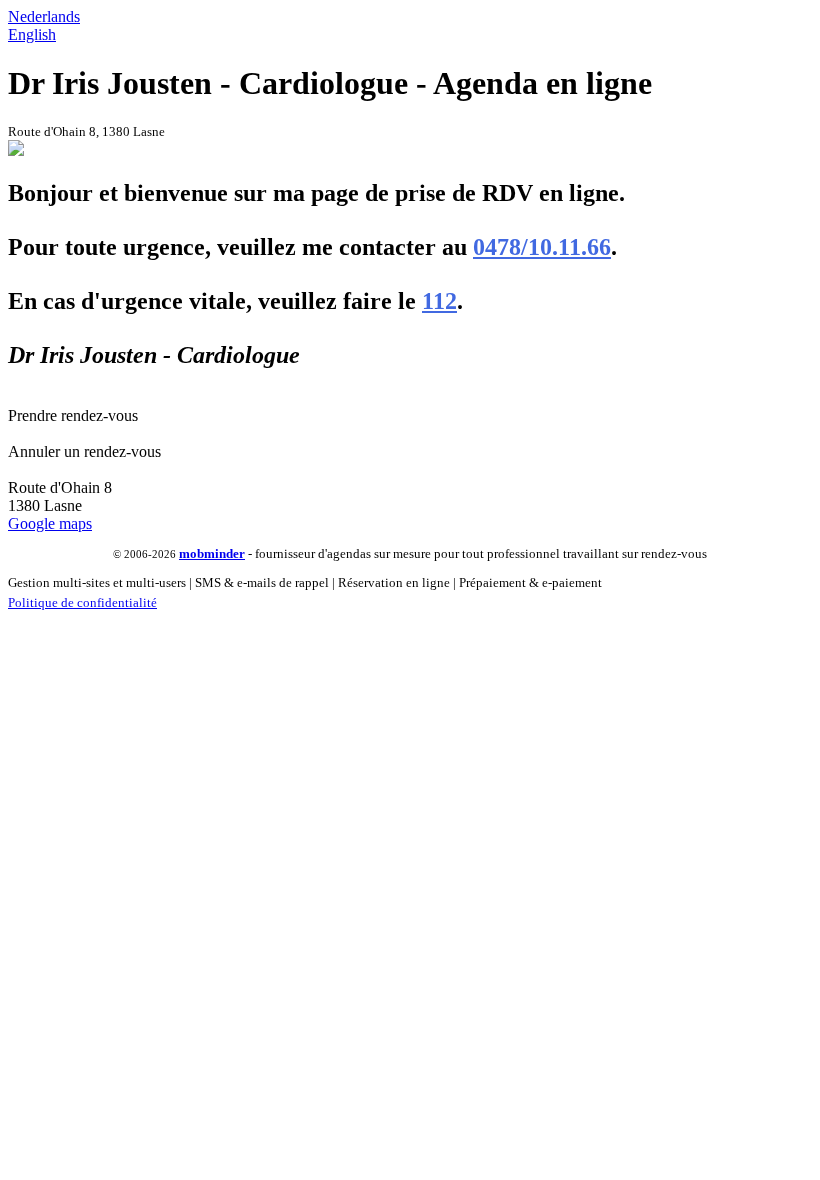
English (32, 34)
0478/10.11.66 (542, 247)
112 (439, 301)
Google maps (50, 523)
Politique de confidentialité (82, 602)
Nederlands (44, 16)
